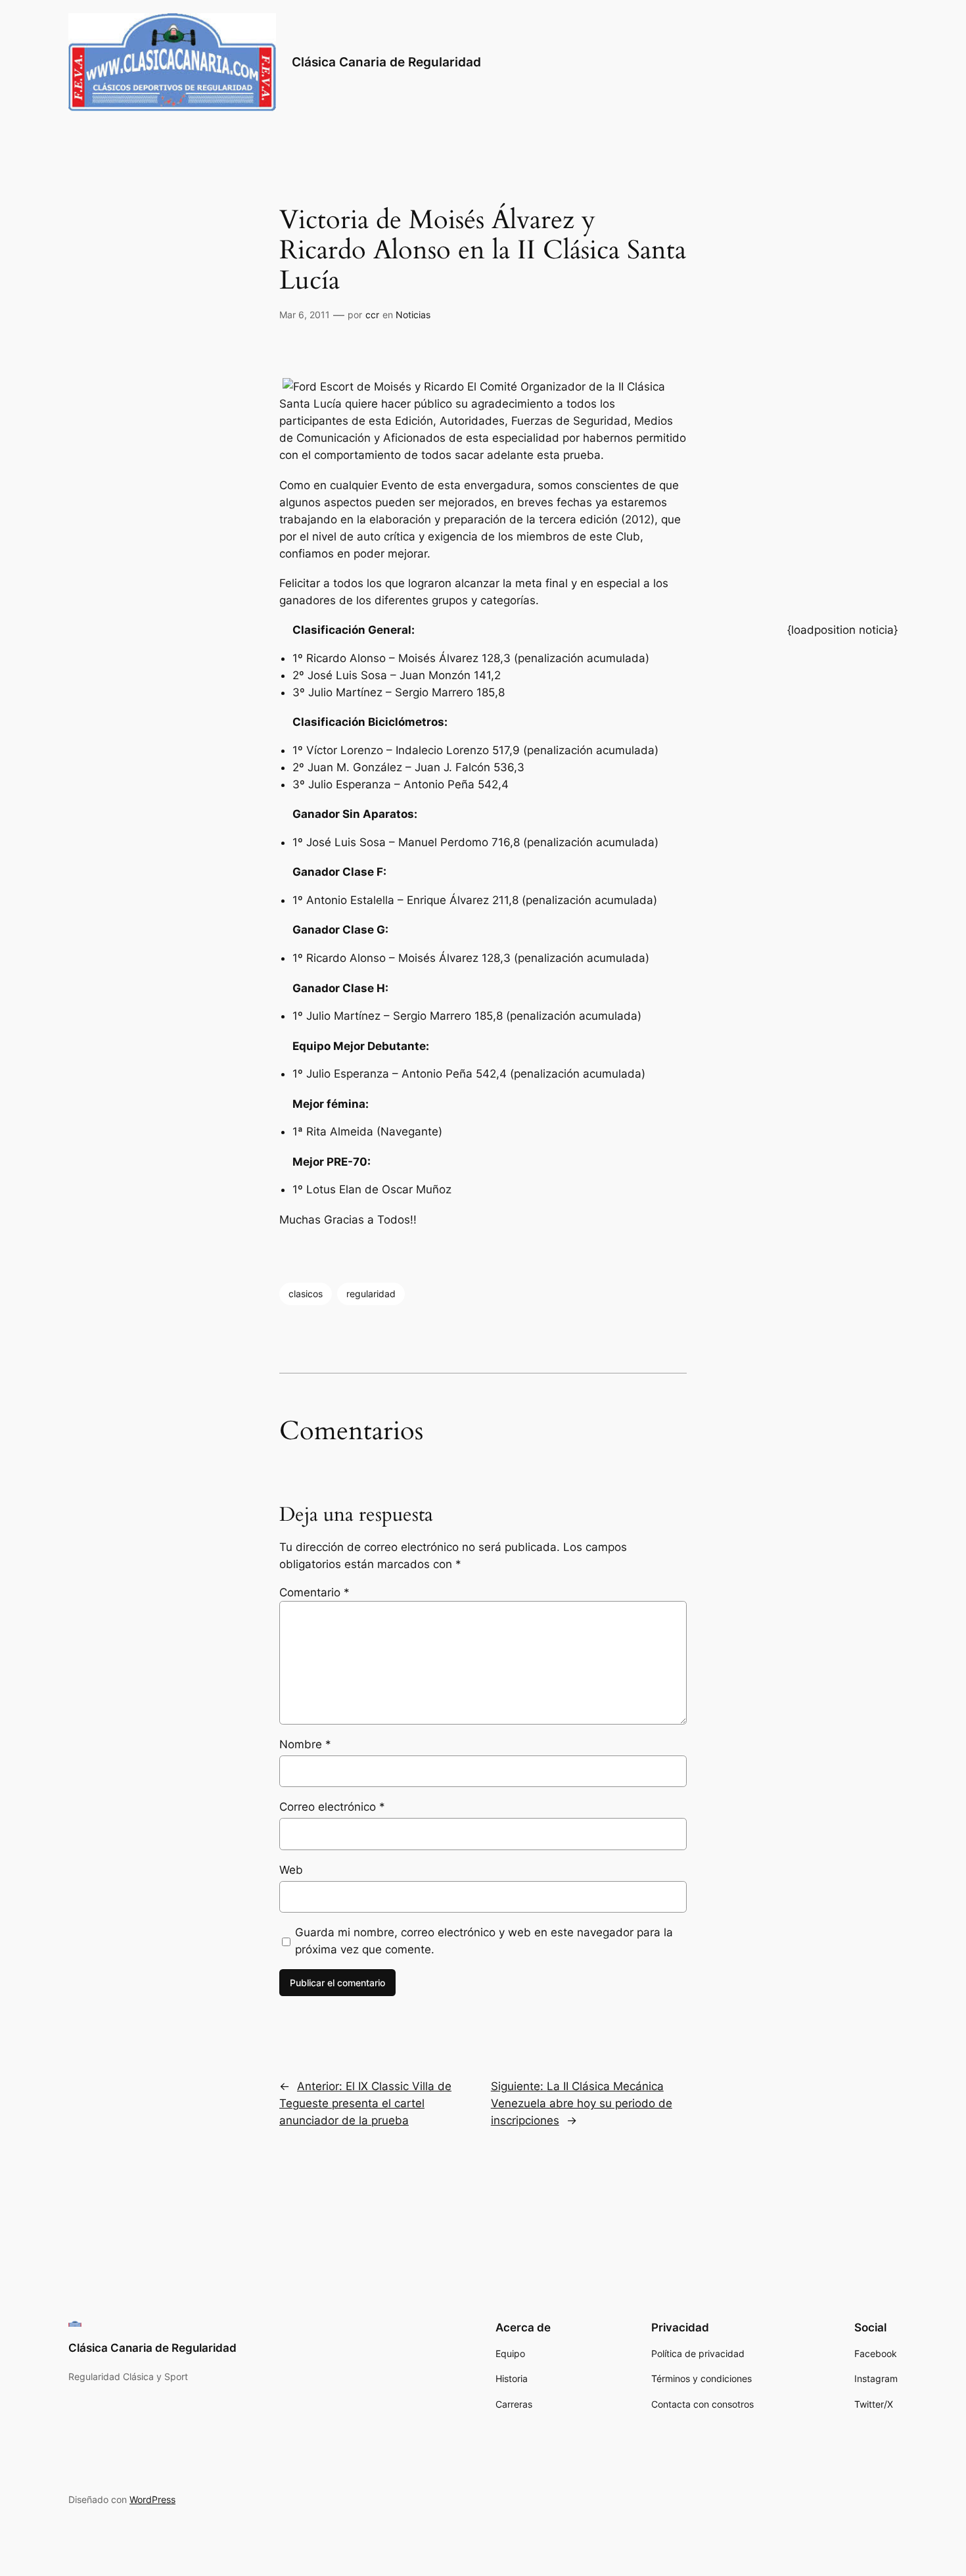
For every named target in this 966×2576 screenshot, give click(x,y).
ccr (372, 315)
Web (291, 1870)
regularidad (371, 1294)
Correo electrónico (332, 1807)
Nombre (305, 1744)
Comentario (314, 1592)
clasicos (306, 1294)
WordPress (152, 2499)
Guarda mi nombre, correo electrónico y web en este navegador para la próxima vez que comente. (484, 1941)
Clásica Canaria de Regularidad (386, 62)
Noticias (413, 315)
